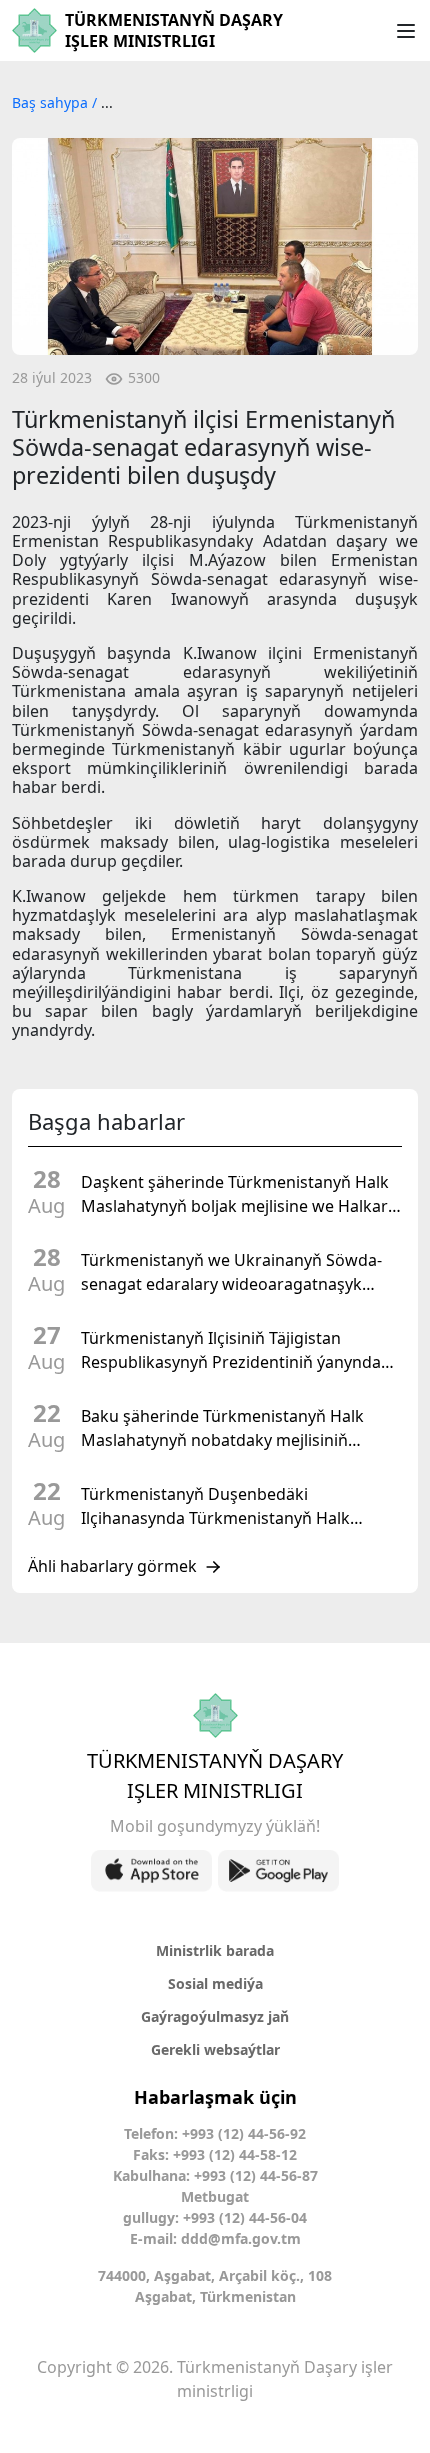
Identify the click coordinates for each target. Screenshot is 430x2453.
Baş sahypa (52, 102)
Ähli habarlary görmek (112, 1567)
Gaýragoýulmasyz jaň (215, 2016)
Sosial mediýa (215, 1983)
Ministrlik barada (215, 1950)
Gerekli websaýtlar (215, 2049)
